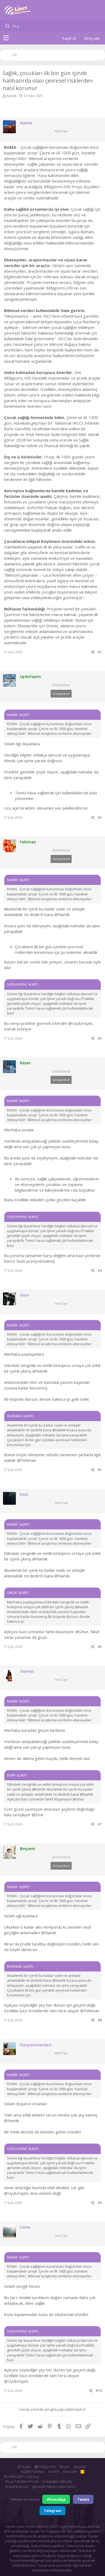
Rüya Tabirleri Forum (22, 2481)
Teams (83, 2499)
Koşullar (80, 2467)
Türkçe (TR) (47, 2467)
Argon (26, 2467)
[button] (6, 38)
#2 (100, 817)
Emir (24, 1494)
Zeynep (27, 1671)
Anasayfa (70, 2472)
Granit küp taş (17, 2486)
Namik (12, 96)
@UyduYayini (80, 1023)
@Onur (82, 1632)
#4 (100, 1270)
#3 (100, 1038)
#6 (100, 1647)
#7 (100, 1824)
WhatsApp (56, 2499)
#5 (100, 1470)
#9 (100, 2203)
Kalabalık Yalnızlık (57, 2481)
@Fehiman (27, 1460)
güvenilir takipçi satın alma (54, 2486)
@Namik (62, 914)
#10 (99, 2390)
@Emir (38, 1815)
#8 (100, 2020)
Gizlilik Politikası (33, 2472)
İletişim (64, 2467)
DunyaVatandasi (36, 2045)
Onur (25, 1295)
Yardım (54, 2472)
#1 (100, 652)
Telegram (52, 2511)
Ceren (25, 2227)
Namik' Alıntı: (18, 715)
